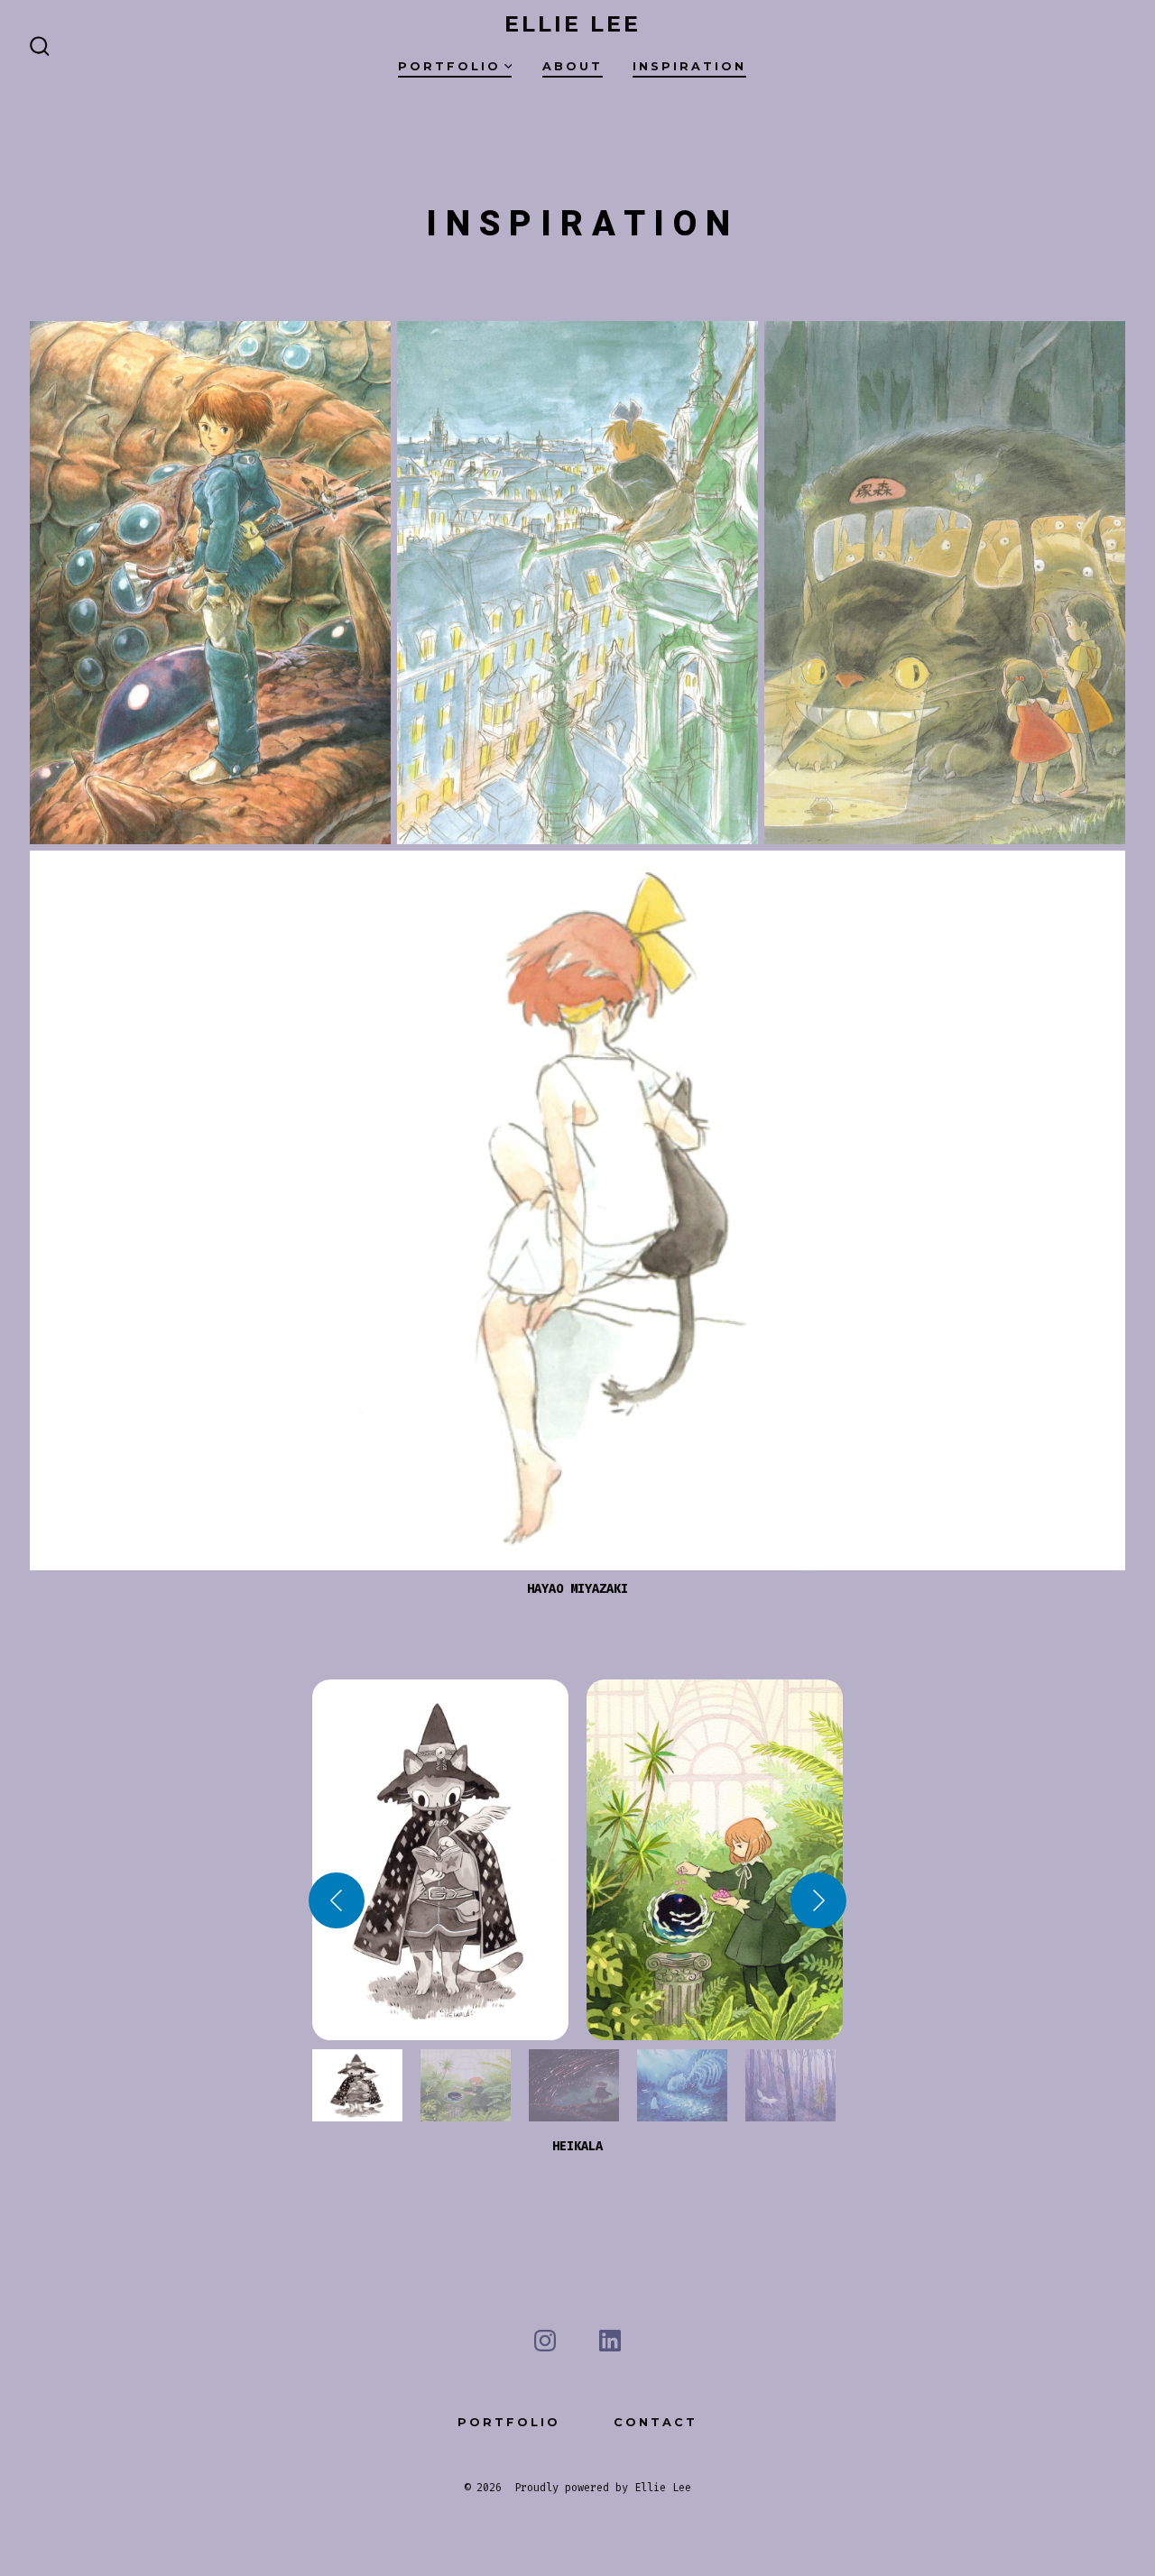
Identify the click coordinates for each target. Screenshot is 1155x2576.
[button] (440, 1860)
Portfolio (449, 66)
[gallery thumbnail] (357, 2085)
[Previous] (337, 1900)
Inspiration (689, 66)
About (573, 66)
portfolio (509, 2422)
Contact (656, 2422)
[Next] (818, 1900)
